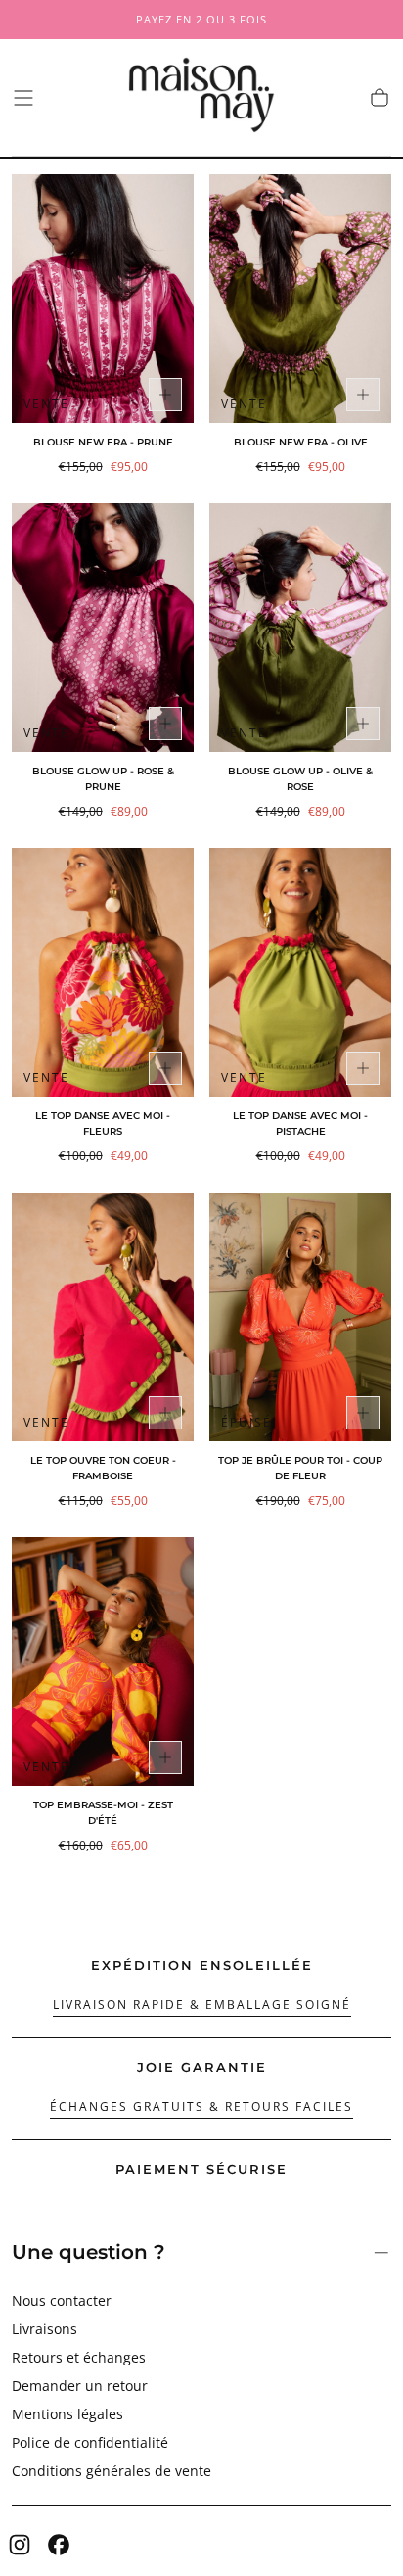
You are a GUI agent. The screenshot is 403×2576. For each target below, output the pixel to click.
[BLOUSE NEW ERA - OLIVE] (300, 299)
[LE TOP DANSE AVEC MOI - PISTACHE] (300, 972)
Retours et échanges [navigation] (79, 2357)
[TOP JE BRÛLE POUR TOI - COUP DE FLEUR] (300, 1317)
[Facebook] (59, 2545)
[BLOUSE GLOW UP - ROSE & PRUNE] (103, 628)
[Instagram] (20, 2545)
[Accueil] (201, 98)
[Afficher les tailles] (165, 395)
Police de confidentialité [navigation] (90, 2442)
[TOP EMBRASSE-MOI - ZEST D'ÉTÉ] (103, 1662)
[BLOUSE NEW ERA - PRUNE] (103, 299)
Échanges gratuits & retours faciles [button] (201, 2107)
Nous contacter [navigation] (62, 2300)
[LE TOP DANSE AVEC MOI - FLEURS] (103, 972)
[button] (23, 98)
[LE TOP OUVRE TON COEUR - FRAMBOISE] (103, 1317)
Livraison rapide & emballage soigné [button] (202, 2005)
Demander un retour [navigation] (80, 2386)
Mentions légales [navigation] (67, 2414)
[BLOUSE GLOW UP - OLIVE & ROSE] (300, 628)
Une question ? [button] (89, 2252)
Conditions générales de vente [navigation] (112, 2471)
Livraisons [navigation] (45, 2329)
